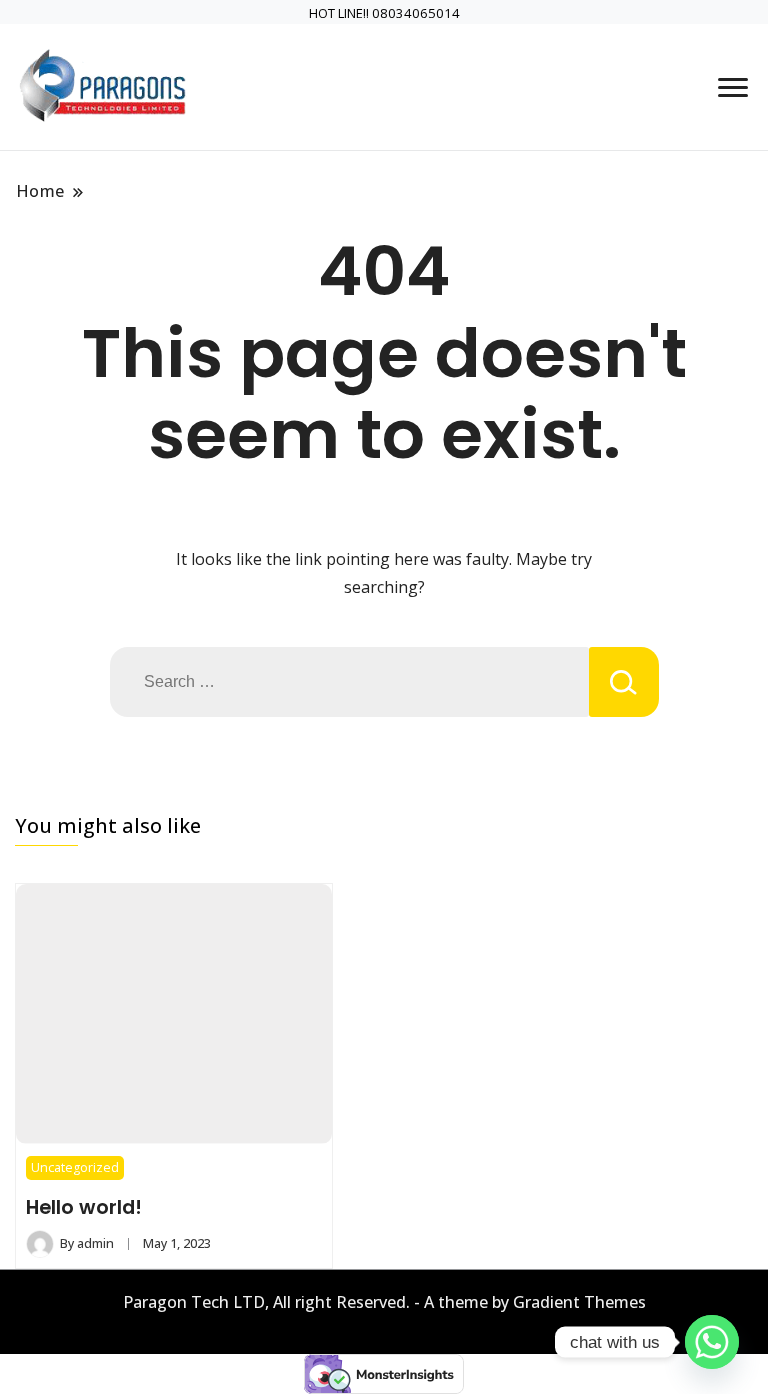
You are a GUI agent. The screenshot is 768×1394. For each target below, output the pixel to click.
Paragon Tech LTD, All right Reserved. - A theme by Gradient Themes (384, 1302)
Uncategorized (75, 1167)
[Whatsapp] (712, 1342)
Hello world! (84, 1207)
